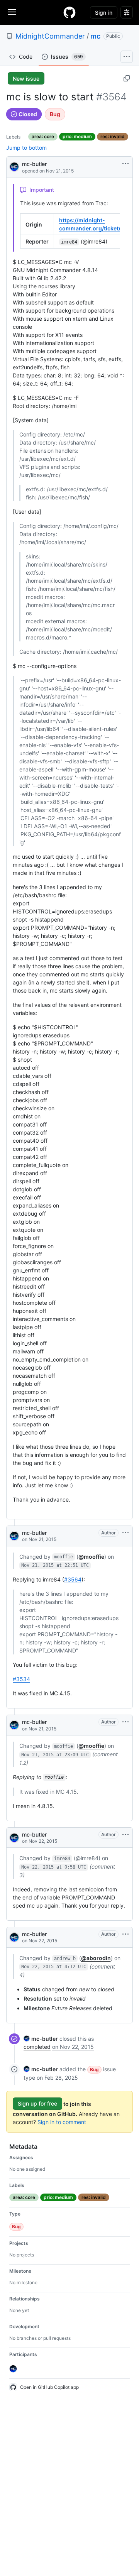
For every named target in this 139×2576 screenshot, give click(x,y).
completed (37, 2047)
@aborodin (96, 1958)
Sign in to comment (62, 2122)
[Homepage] (69, 12)
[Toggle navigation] (12, 12)
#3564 (73, 1579)
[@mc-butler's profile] (14, 166)
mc (95, 36)
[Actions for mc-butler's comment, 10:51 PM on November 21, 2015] (125, 1533)
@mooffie (91, 1557)
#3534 (21, 1679)
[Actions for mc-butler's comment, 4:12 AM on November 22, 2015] (125, 1934)
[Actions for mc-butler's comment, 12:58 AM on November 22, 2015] (125, 1835)
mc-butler (34, 164)
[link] (41, 2039)
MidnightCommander (50, 36)
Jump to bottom (26, 148)
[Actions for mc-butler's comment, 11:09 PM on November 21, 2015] (125, 1722)
